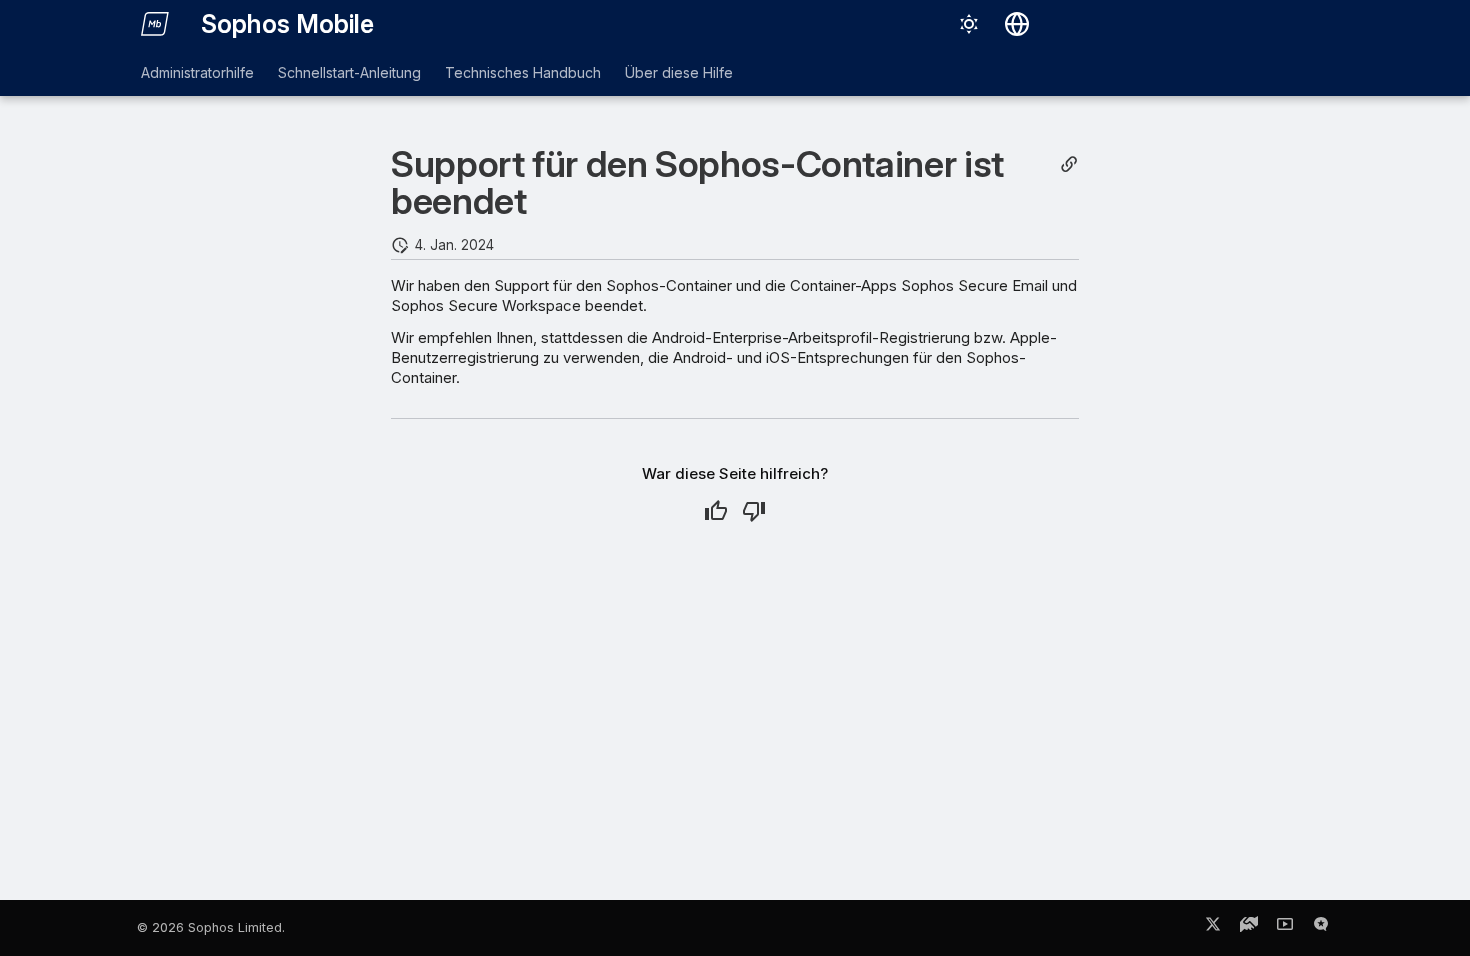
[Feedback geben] (1321, 928)
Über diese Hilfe (679, 72)
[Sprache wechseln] (1017, 24)
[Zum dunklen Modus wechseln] (969, 24)
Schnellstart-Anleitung (349, 72)
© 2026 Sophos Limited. (211, 927)
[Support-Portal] (1249, 928)
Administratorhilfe (197, 72)
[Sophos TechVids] (1285, 928)
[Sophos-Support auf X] (1213, 928)
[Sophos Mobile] (155, 24)
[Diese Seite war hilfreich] (716, 511)
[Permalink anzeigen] (1069, 164)
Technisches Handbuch (523, 72)
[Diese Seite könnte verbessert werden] (754, 511)
